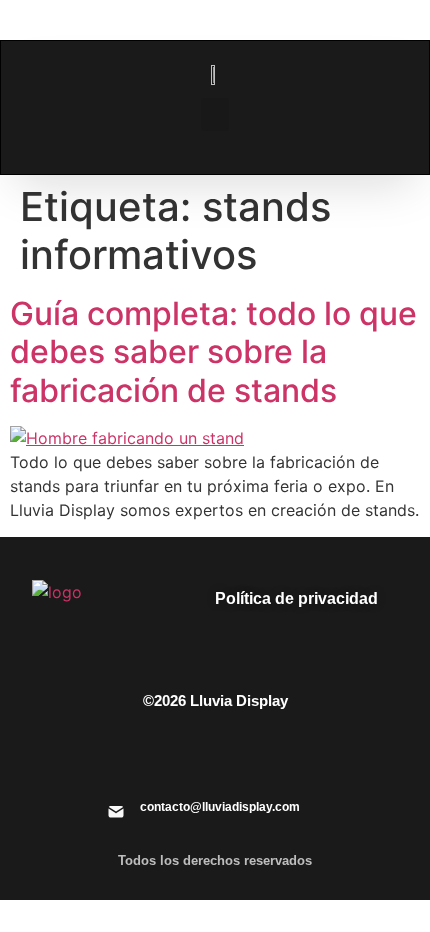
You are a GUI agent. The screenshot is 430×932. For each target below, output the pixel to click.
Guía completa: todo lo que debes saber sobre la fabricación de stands (213, 352)
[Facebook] (190, 752)
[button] (215, 114)
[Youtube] (340, 752)
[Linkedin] (90, 752)
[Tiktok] (290, 752)
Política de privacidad (296, 598)
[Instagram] (140, 752)
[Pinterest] (240, 752)
